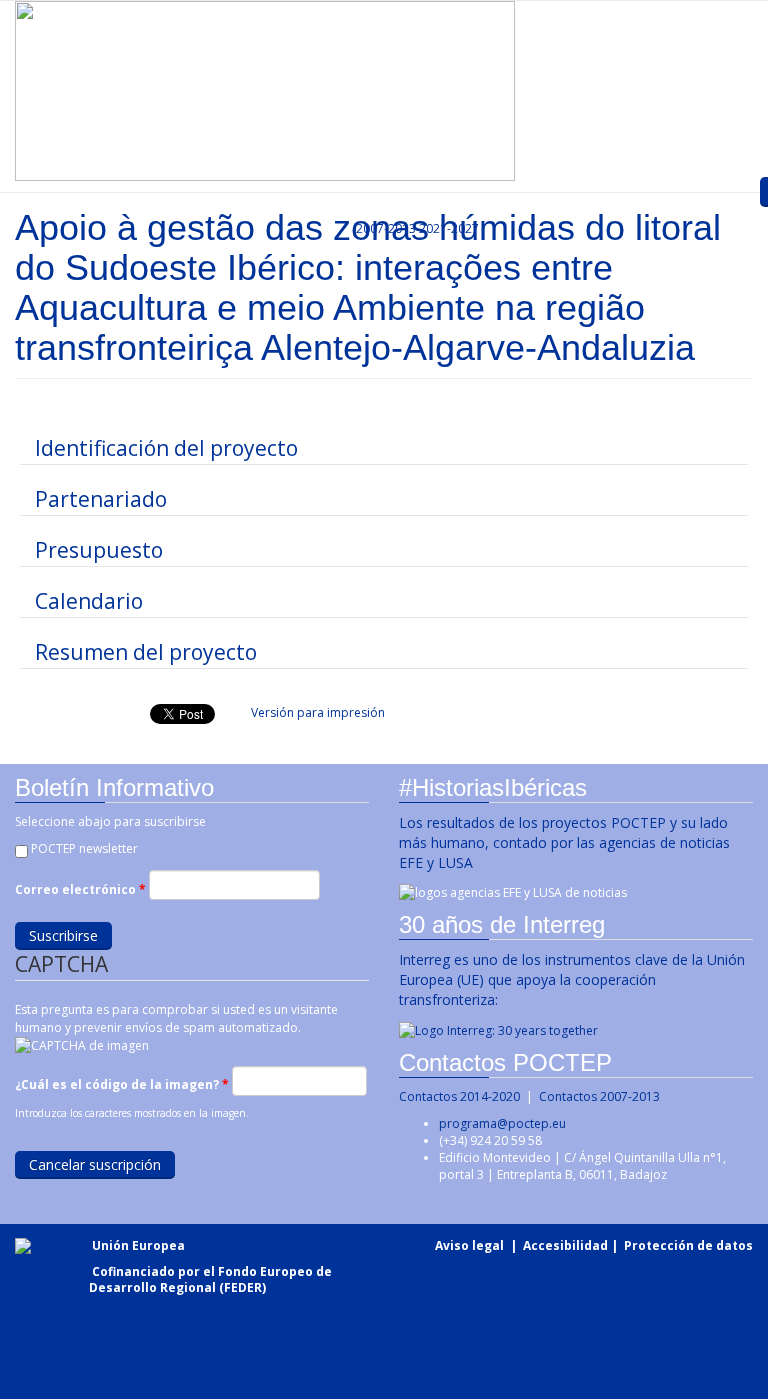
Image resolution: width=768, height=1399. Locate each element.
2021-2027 (449, 228)
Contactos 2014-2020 (459, 1096)
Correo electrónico (80, 889)
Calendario (89, 601)
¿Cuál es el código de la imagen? (122, 1084)
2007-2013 (384, 228)
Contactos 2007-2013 (599, 1096)
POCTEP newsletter (84, 848)
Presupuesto (99, 550)
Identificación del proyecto (166, 448)
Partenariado (101, 499)
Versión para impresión (318, 712)
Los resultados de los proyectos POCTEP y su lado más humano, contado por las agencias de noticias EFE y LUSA (564, 842)
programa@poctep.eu (502, 1123)
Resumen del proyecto (146, 652)
